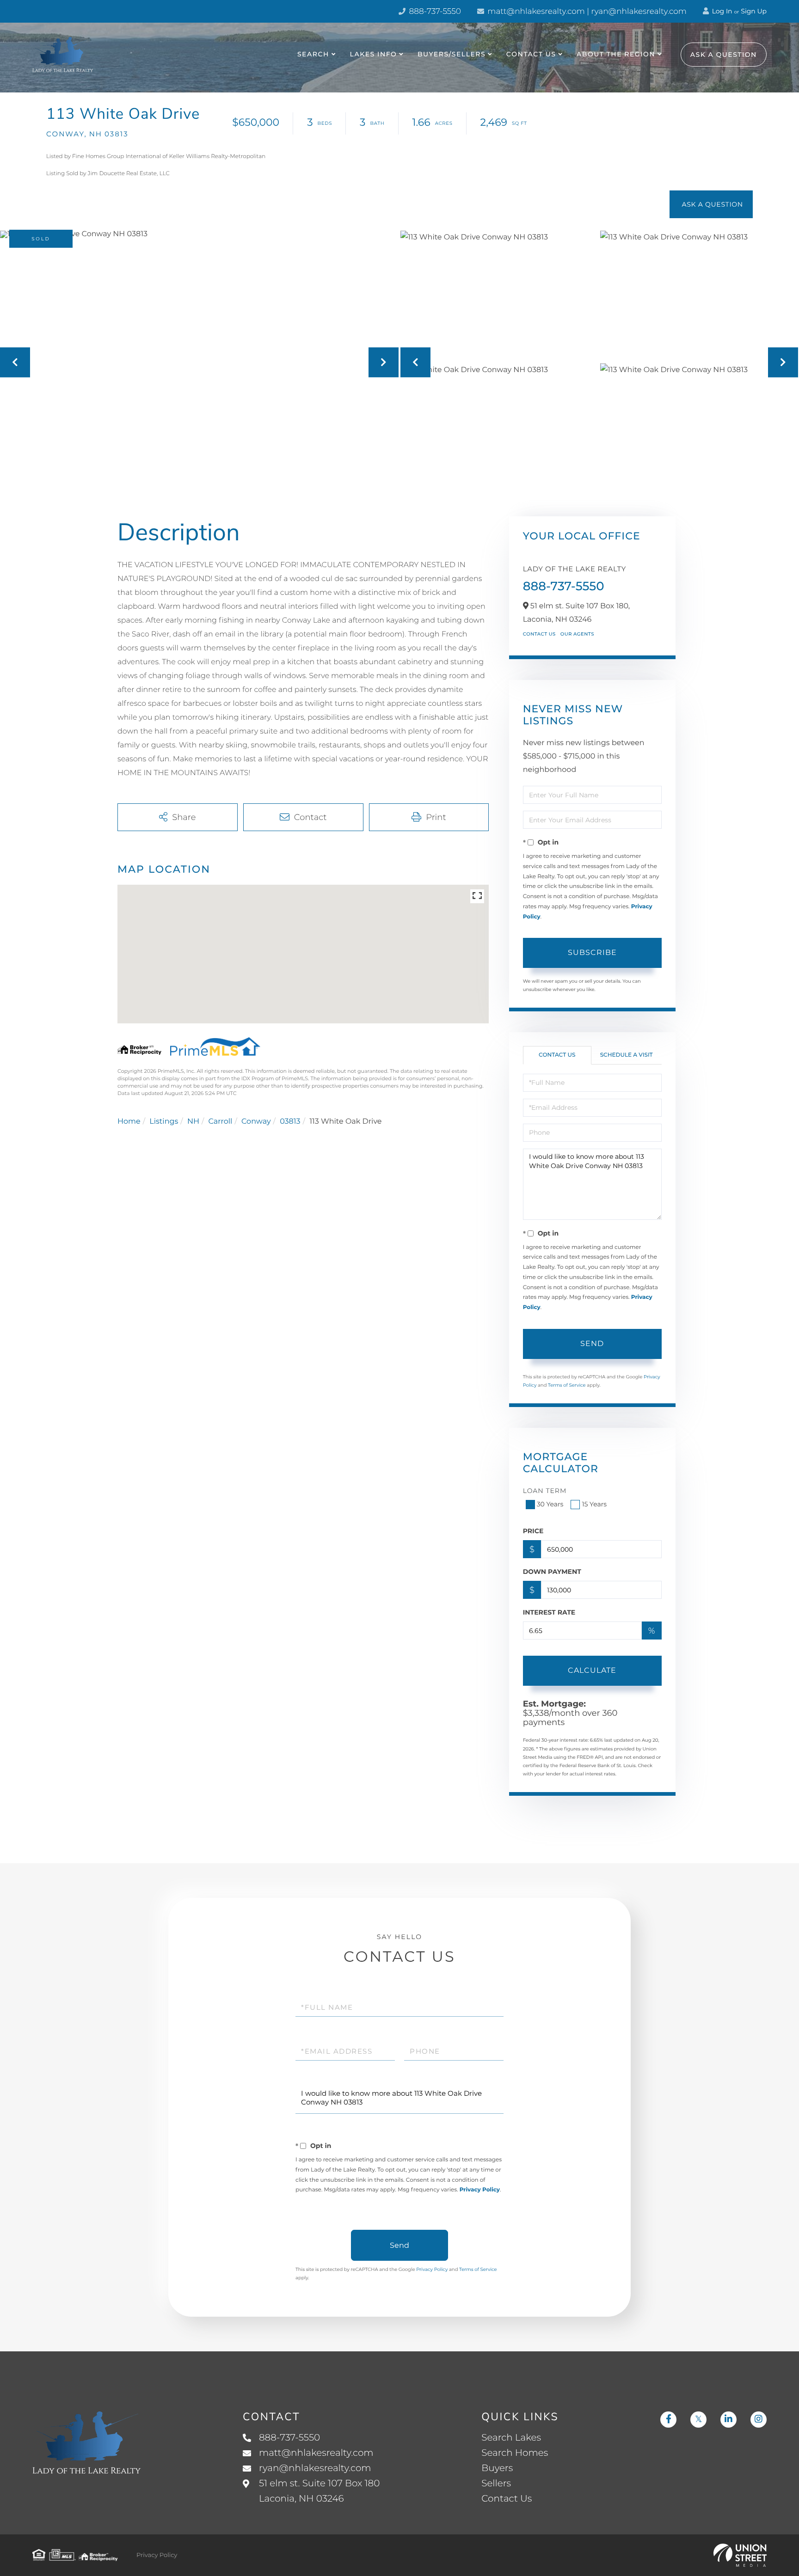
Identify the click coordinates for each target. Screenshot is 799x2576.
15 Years (594, 1504)
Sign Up (754, 11)
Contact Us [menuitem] (531, 54)
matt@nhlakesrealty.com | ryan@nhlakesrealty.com (586, 12)
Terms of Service (567, 1385)
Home (129, 1122)
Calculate (592, 1670)
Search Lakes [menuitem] (511, 2438)
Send (592, 1343)
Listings (164, 1122)
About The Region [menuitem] (616, 54)
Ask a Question (724, 55)
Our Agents (577, 634)
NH (193, 1122)
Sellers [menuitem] (496, 2484)
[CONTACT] (711, 204)
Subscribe (592, 952)
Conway (256, 1122)
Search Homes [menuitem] (515, 2453)
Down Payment (552, 1572)
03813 (290, 1122)
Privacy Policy (480, 2190)
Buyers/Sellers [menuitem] (452, 54)
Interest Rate (549, 1612)
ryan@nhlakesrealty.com (315, 2468)
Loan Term (545, 1491)
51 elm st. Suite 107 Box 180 (319, 2491)
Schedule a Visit (627, 1055)
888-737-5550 (434, 12)
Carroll (220, 1122)
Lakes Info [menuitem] (374, 54)
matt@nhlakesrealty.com (316, 2453)
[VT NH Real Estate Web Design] (740, 2555)
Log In (721, 11)
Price (533, 1531)
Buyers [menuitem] (497, 2468)
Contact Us (539, 634)
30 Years (550, 1504)
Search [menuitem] (313, 54)
